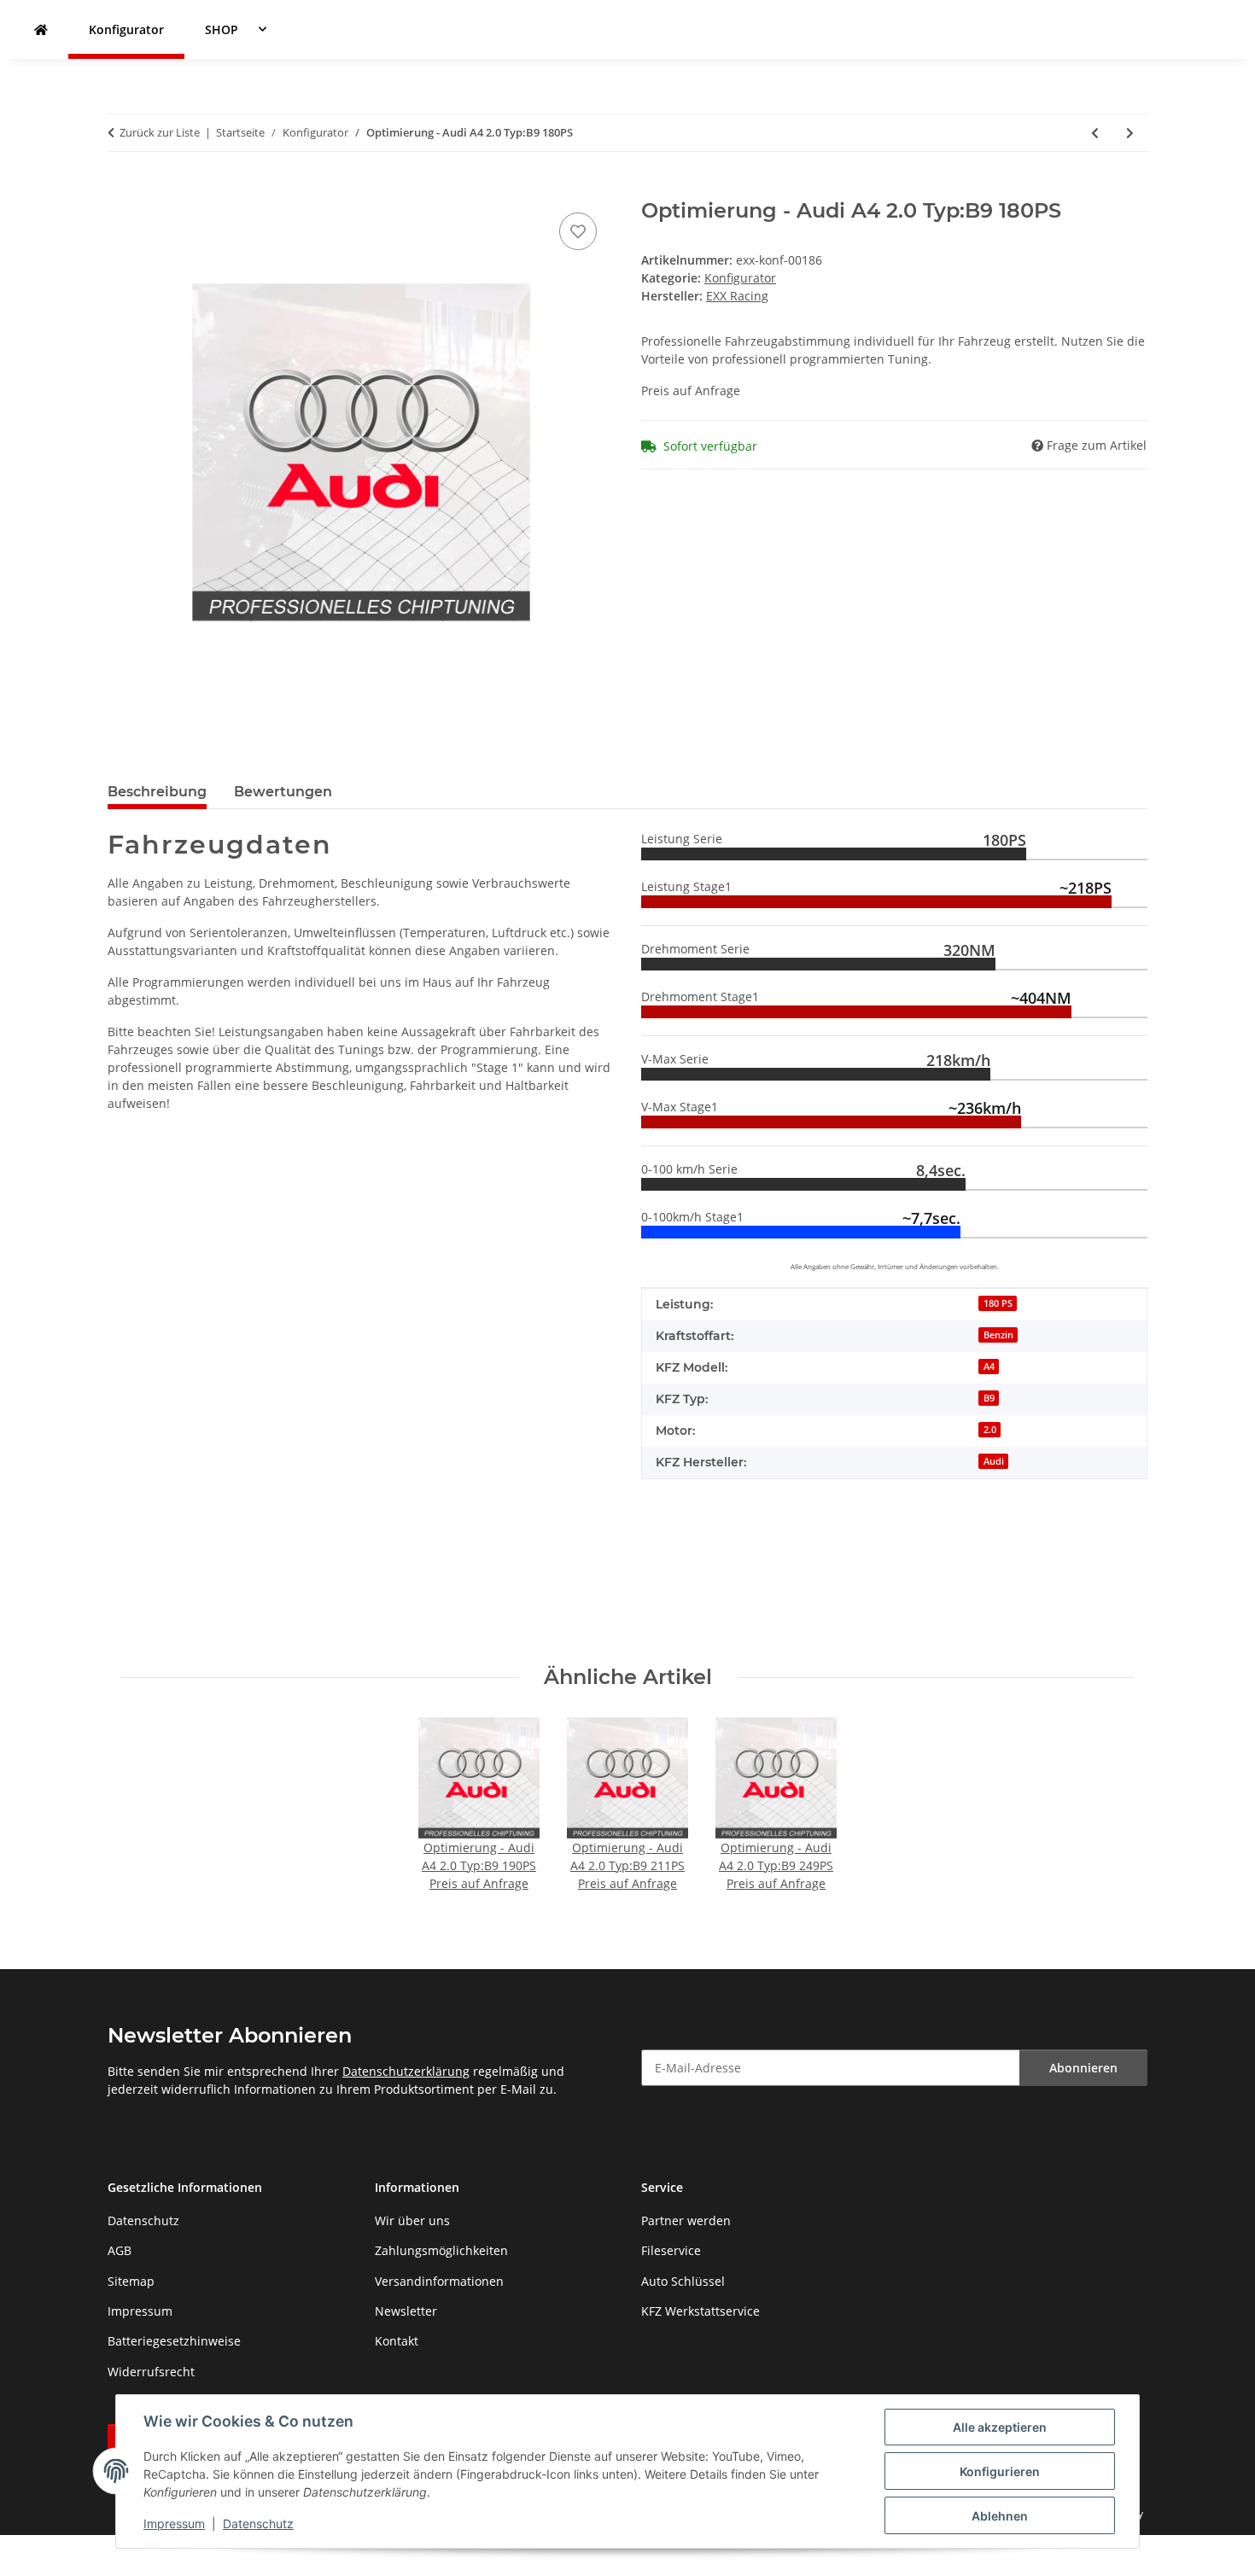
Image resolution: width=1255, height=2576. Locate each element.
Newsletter (406, 2311)
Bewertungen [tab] (283, 792)
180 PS (998, 1303)
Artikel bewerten (156, 1574)
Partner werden (686, 2220)
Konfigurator (740, 278)
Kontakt (397, 2341)
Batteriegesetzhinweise (174, 2341)
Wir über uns (412, 2220)
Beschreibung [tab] (157, 792)
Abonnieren (1083, 2068)
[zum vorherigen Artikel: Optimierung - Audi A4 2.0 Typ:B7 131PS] (1095, 133)
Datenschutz (258, 2524)
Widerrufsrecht (151, 2372)
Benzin (998, 1335)
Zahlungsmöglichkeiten (441, 2250)
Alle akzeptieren (1000, 2427)
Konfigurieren (1000, 2471)
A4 (989, 1367)
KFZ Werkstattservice (700, 2311)
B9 (989, 1398)
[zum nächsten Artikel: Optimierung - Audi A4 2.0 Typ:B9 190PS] (1130, 133)
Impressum (174, 2524)
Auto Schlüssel (683, 2281)
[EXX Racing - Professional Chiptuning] (41, 29)
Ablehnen (1000, 2516)
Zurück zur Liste (160, 132)
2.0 (990, 1430)
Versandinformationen (439, 2281)
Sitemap (131, 2281)
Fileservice (671, 2250)
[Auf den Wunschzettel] (578, 231)
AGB (120, 2250)
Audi (994, 1461)
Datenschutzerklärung (406, 2071)
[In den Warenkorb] (121, 189)
